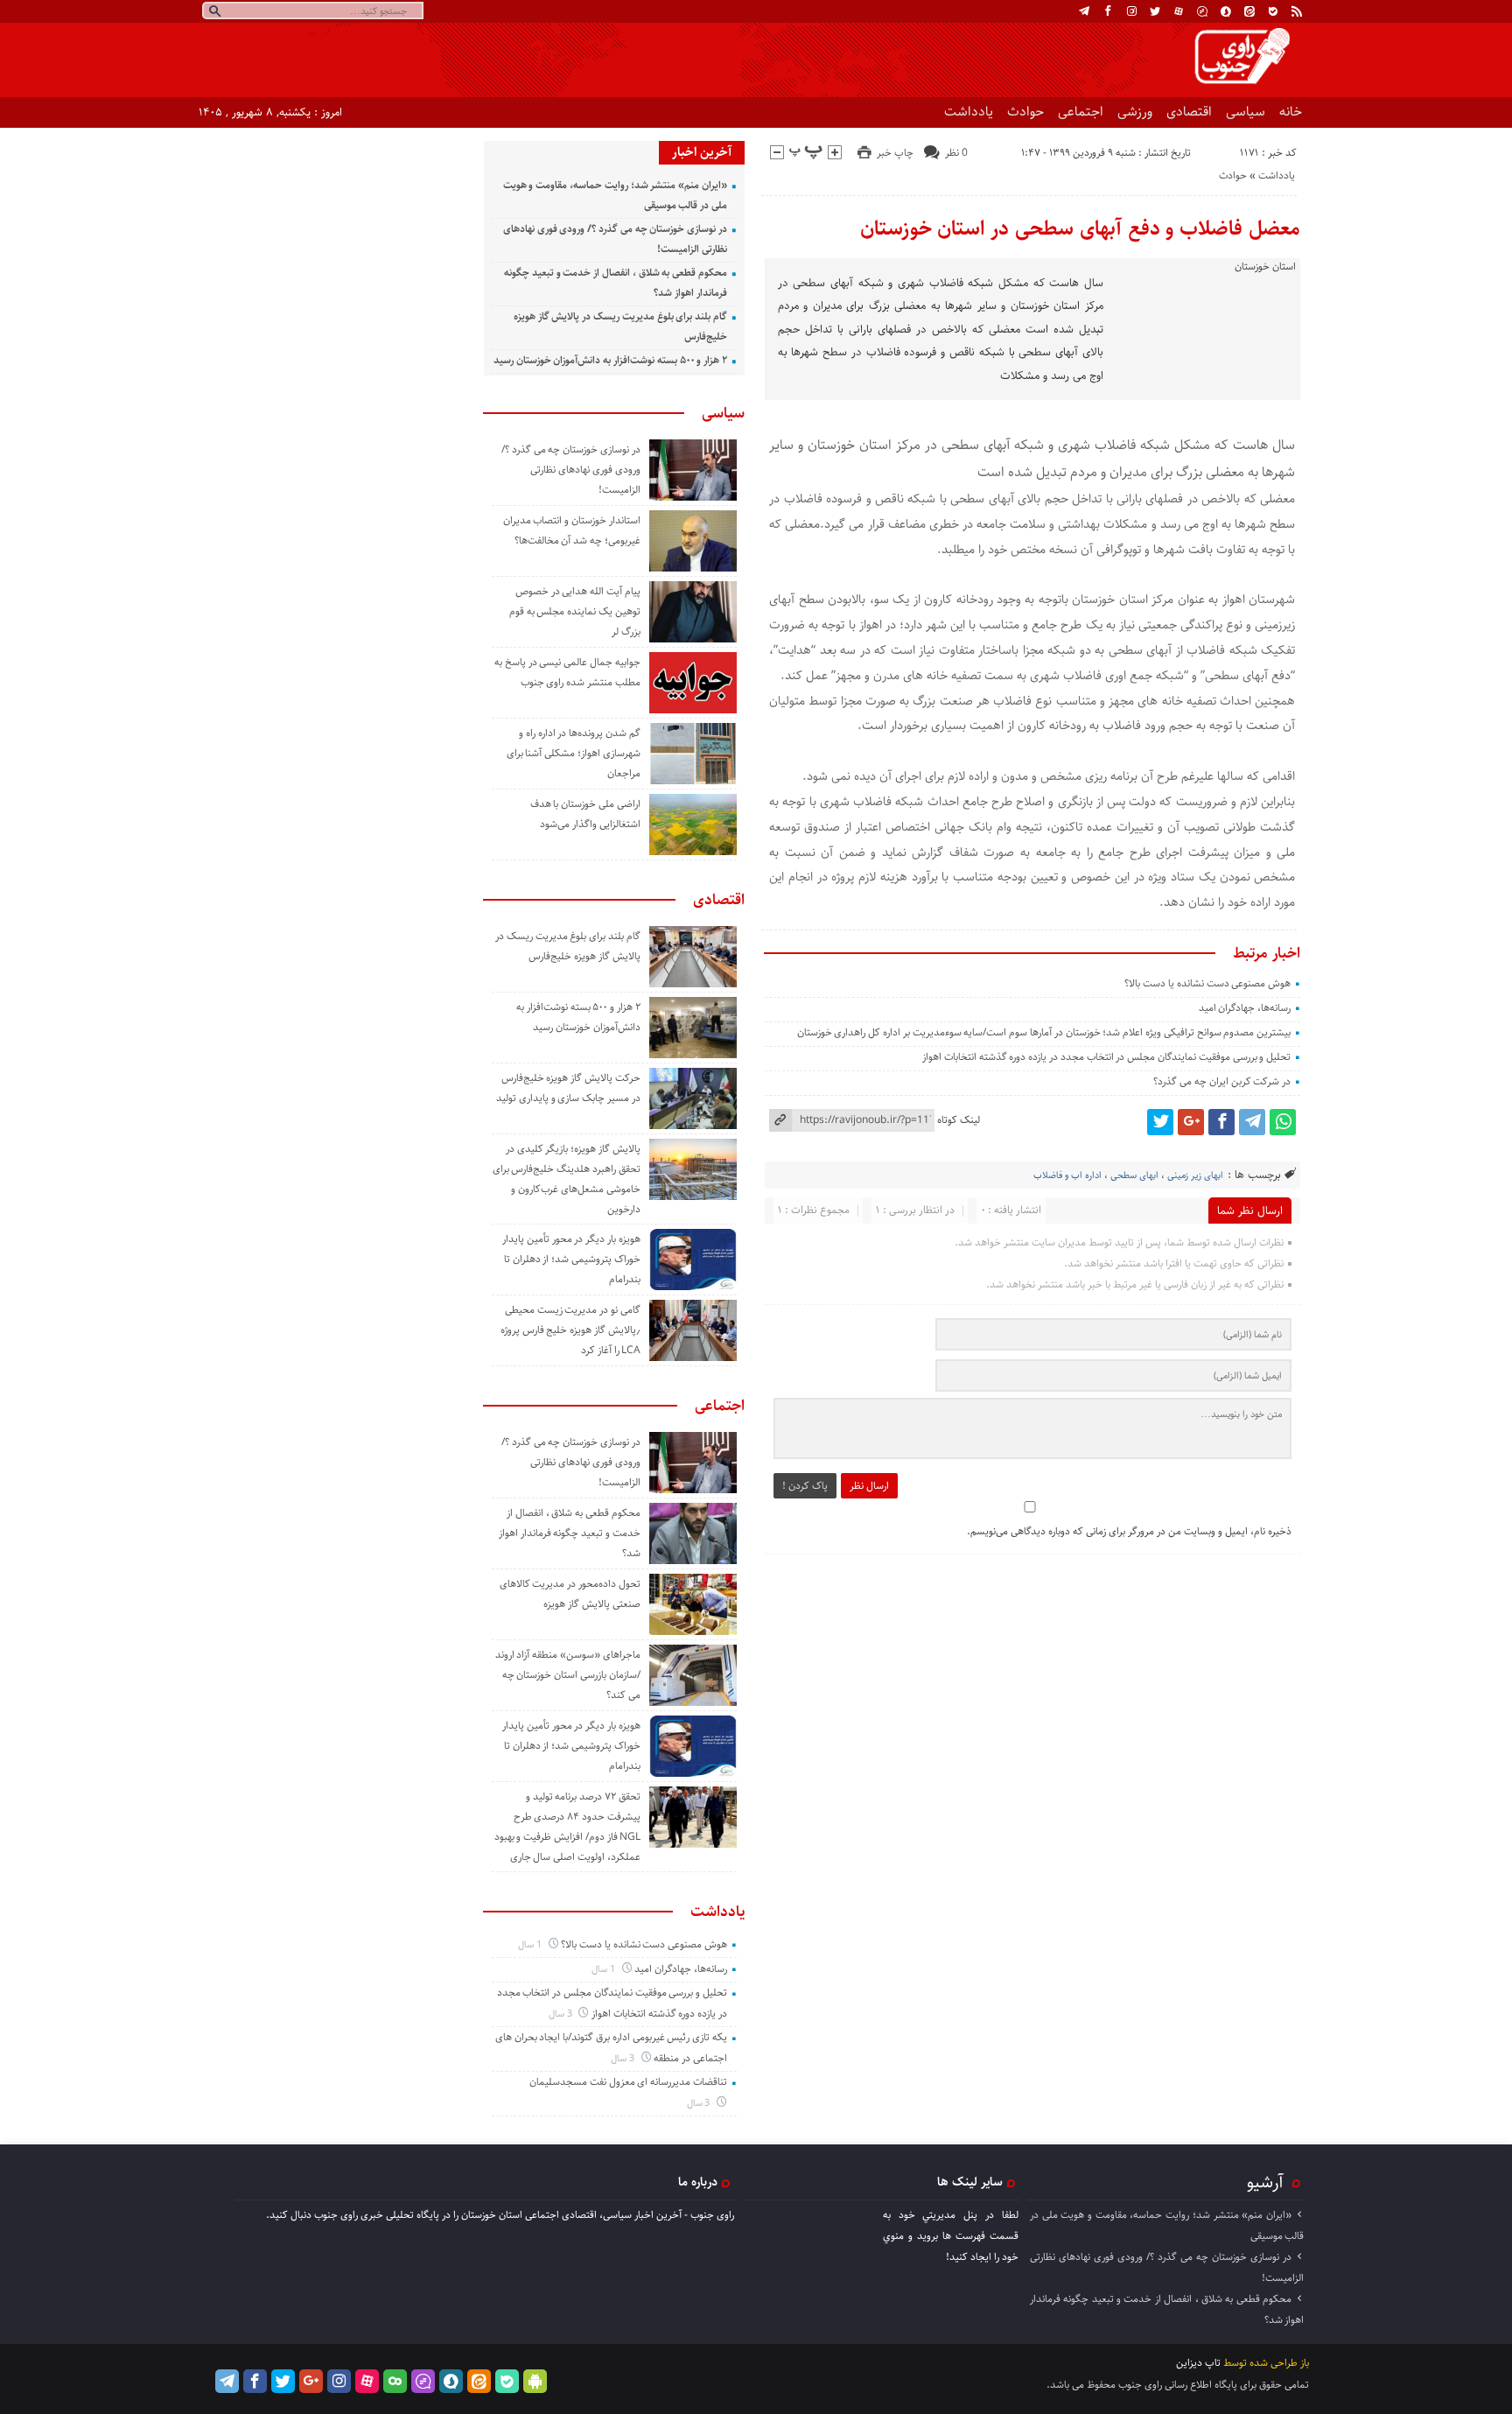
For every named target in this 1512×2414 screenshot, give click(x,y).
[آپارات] (1179, 11)
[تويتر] (1155, 11)
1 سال (531, 1944)
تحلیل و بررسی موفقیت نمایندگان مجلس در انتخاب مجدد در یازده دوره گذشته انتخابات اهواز (1106, 1057)
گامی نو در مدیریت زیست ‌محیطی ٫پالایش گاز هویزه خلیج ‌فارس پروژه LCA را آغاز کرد (570, 1330)
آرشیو (1265, 2182)
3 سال (562, 2014)
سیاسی (1246, 112)
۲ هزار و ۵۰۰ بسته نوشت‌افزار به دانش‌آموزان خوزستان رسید (610, 360)
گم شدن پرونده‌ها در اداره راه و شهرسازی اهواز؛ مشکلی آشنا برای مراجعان (574, 753)
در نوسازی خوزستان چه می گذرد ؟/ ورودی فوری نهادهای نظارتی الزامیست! (571, 470)
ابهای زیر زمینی (1195, 1175)
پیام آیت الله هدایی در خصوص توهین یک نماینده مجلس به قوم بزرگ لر (575, 611)
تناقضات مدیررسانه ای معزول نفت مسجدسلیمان (628, 2082)
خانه (1291, 112)
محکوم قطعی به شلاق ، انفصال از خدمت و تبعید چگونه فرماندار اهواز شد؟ (570, 1533)
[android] (535, 2381)
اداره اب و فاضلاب (1067, 1175)
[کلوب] (395, 2381)
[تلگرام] (1084, 11)
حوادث (1025, 112)
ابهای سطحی (1134, 1175)
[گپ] (1202, 11)
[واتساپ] (1283, 1122)
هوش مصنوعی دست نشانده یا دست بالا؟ (1207, 983)
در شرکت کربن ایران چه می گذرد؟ (1222, 1081)
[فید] (1297, 11)
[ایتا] (1249, 11)
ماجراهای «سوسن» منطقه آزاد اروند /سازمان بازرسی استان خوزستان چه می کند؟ (568, 1675)
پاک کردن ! (805, 1486)
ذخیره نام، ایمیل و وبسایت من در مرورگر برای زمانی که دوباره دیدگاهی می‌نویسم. (1129, 1531)
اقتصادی (1189, 112)
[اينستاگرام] (1131, 11)
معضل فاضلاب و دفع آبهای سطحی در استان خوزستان (1080, 228)
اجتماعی (1081, 112)
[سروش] (1226, 11)
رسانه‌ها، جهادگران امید (1245, 1008)
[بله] (1273, 11)
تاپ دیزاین (1198, 2363)
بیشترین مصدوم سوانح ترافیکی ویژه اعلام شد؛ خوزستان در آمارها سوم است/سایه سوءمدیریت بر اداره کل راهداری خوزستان (1044, 1032)
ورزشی (1135, 112)
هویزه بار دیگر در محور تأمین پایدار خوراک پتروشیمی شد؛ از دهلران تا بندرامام (571, 1259)
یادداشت (969, 112)
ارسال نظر (869, 1486)
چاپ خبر (895, 153)
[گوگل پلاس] (1191, 1122)
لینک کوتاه (959, 1120)
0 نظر (956, 153)
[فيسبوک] (1108, 11)
